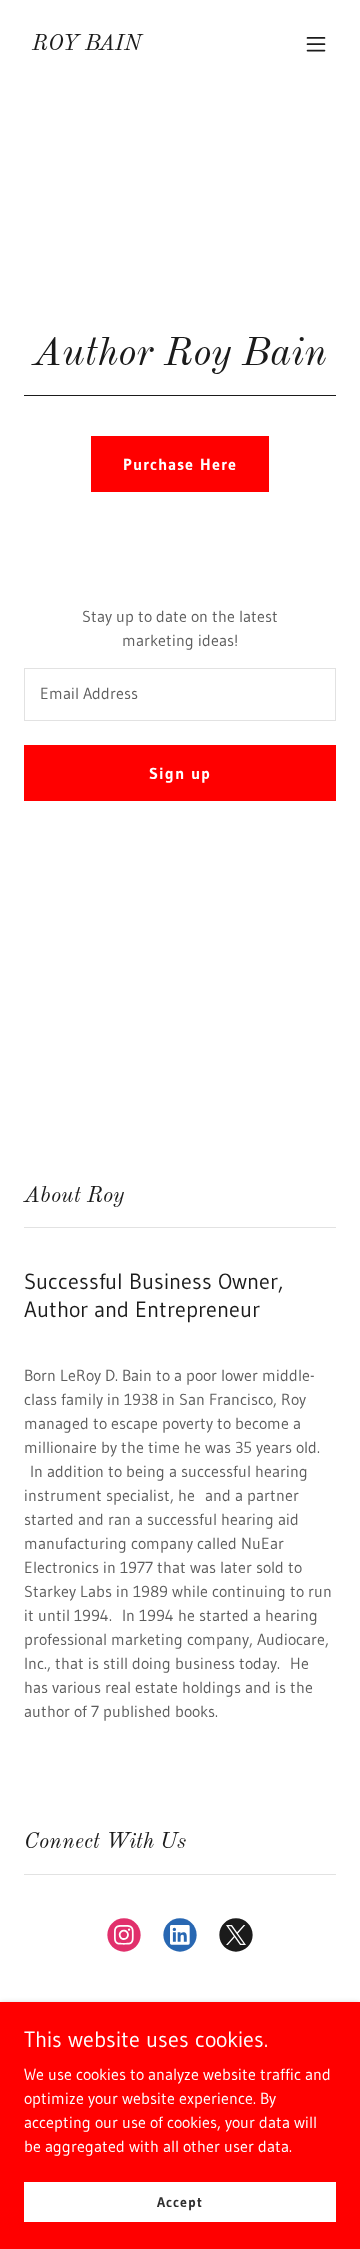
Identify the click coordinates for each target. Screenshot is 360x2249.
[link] (86, 44)
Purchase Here (179, 464)
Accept (179, 2201)
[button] (316, 44)
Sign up (179, 773)
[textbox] (180, 694)
